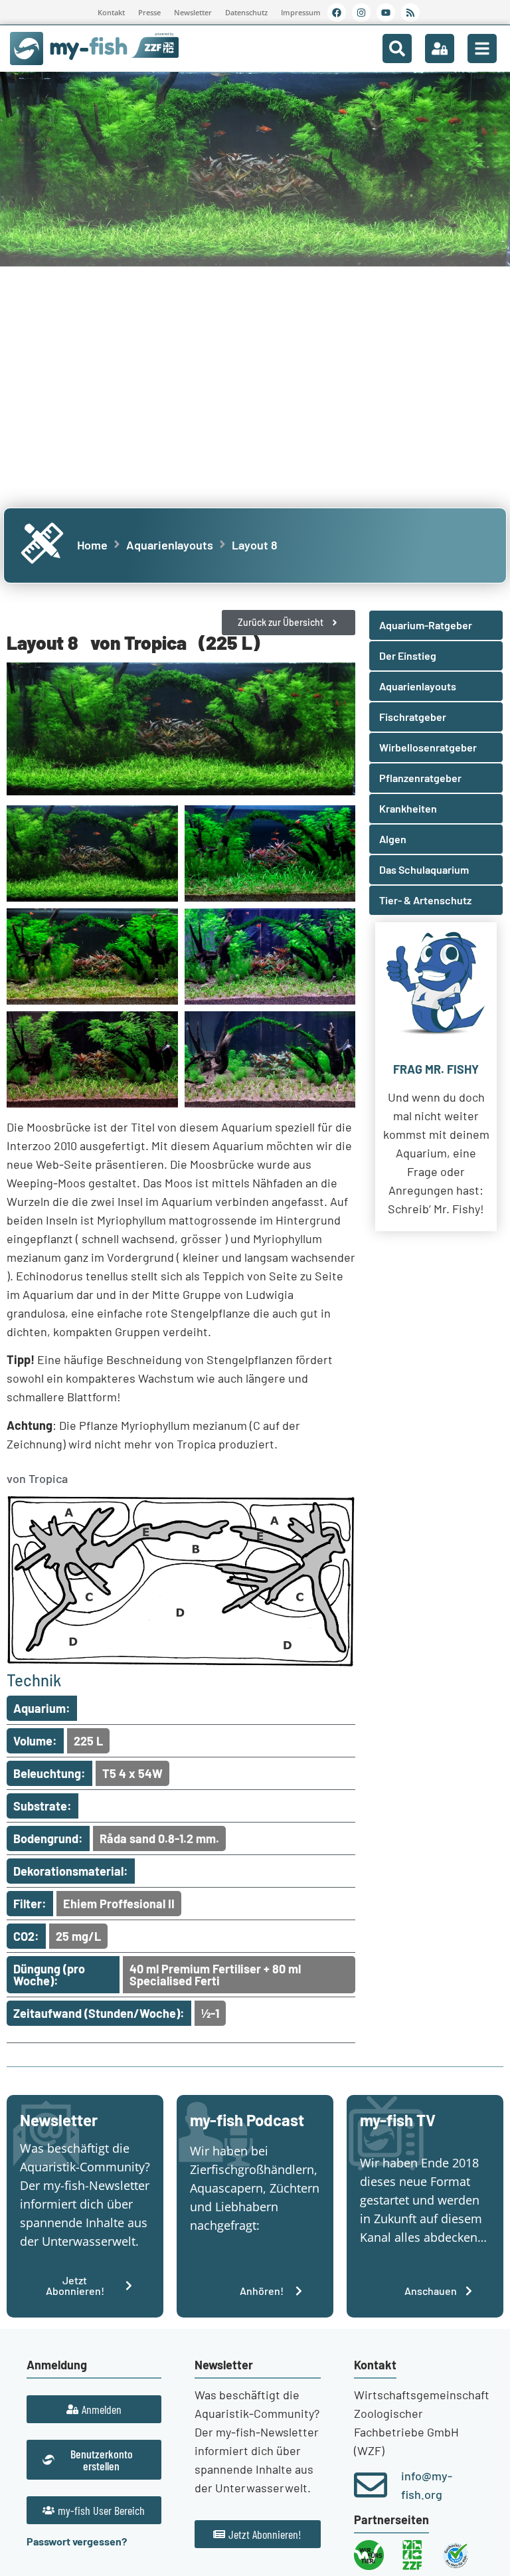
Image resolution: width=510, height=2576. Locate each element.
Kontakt (111, 12)
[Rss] (410, 13)
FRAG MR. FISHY (436, 1069)
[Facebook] (337, 13)
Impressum (301, 12)
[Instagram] (361, 13)
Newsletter (193, 12)
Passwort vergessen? (77, 2541)
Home (92, 545)
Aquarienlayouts (170, 545)
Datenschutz (246, 12)
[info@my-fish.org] (371, 2485)
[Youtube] (386, 13)
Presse (149, 12)
